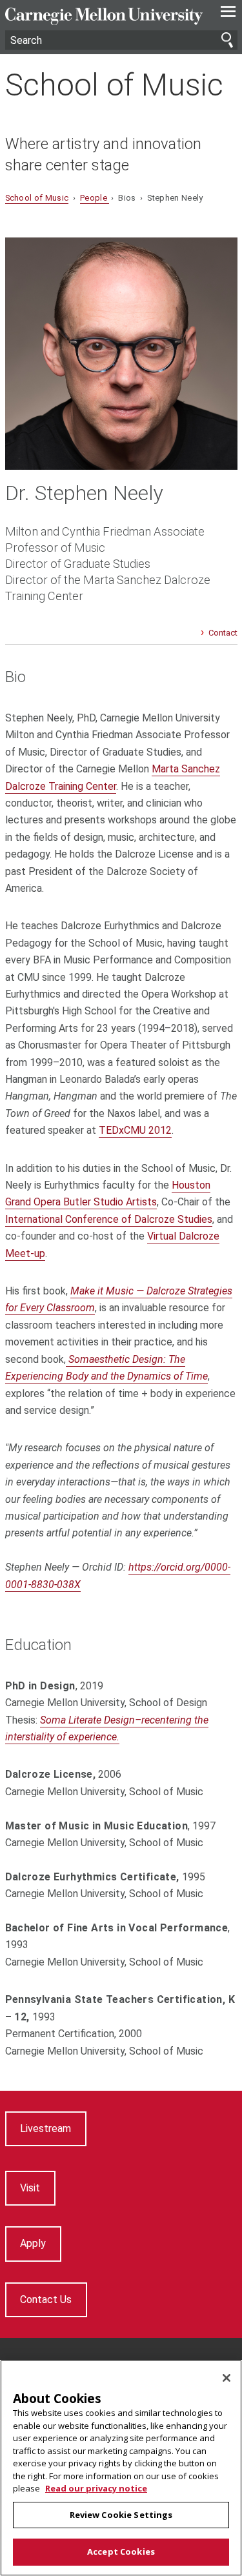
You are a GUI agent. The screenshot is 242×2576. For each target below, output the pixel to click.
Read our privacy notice (96, 2488)
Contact (223, 633)
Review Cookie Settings (121, 2515)
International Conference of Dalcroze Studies (109, 1219)
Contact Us (46, 2299)
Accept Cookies (121, 2551)
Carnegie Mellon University (104, 16)
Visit (30, 2188)
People (95, 198)
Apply (33, 2243)
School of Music (114, 85)
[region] (121, 2468)
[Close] (227, 2378)
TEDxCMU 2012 (135, 1130)
